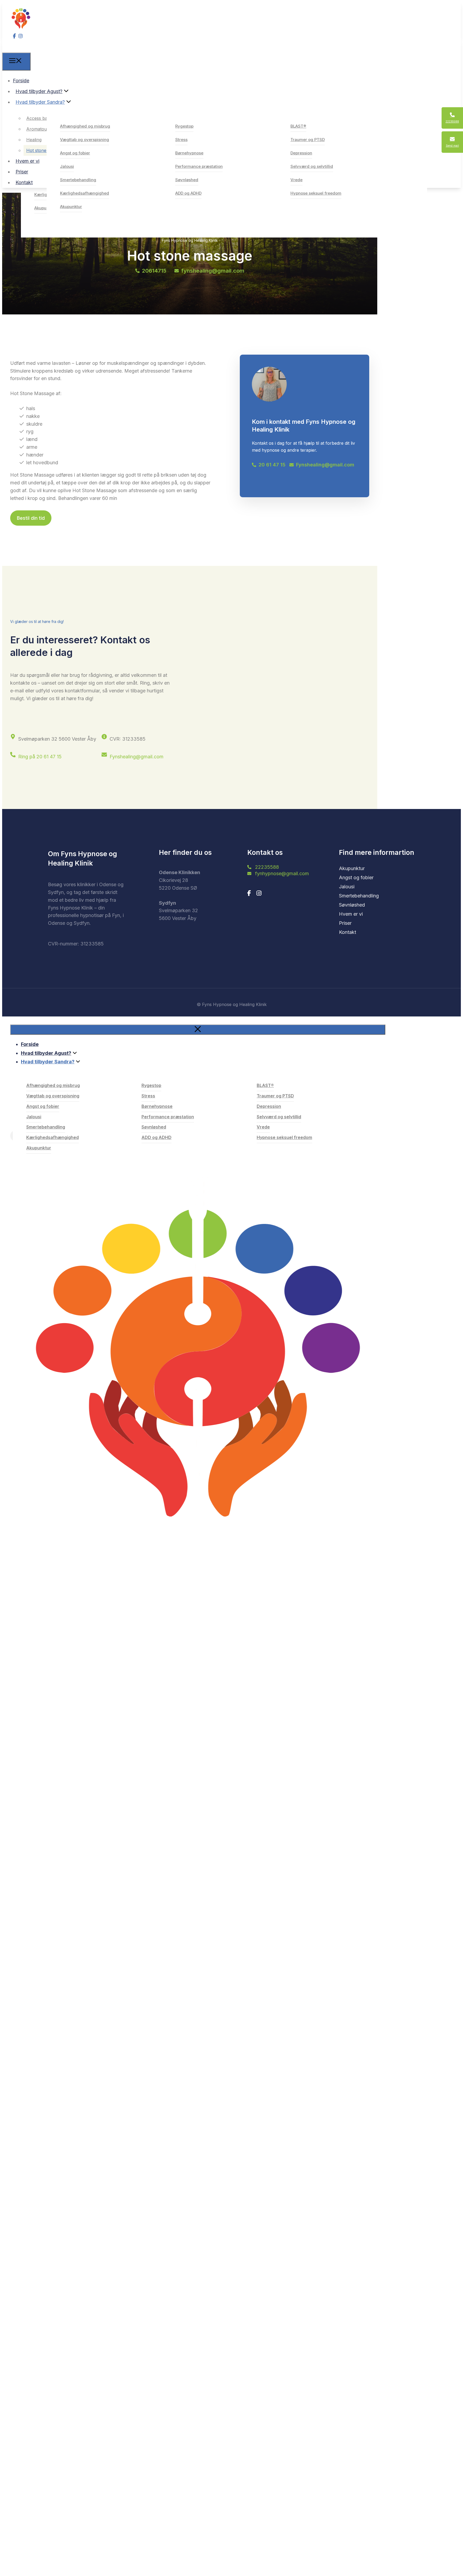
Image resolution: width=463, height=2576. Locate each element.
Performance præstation (199, 166)
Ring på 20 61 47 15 (40, 757)
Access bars (39, 118)
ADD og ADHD (188, 193)
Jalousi (67, 166)
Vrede (296, 180)
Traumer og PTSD (308, 140)
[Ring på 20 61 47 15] (13, 755)
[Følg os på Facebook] (249, 893)
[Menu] (16, 62)
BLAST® (298, 126)
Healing (34, 140)
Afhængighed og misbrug (85, 126)
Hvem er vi (27, 161)
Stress (181, 140)
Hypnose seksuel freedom (316, 193)
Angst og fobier (75, 153)
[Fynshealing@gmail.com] (104, 755)
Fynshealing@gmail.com (137, 757)
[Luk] (198, 1030)
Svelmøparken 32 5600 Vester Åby (57, 739)
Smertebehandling (78, 180)
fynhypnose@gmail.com (282, 873)
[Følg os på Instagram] (259, 893)
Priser (22, 172)
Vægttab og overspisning (85, 140)
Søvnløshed (187, 180)
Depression (301, 153)
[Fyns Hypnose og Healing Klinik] (16, 48)
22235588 (267, 867)
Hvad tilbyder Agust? (39, 91)
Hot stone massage (46, 150)
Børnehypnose (189, 153)
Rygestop (184, 126)
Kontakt (24, 182)
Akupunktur (45, 208)
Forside (21, 81)
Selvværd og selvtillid (312, 166)
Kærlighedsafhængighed (85, 193)
